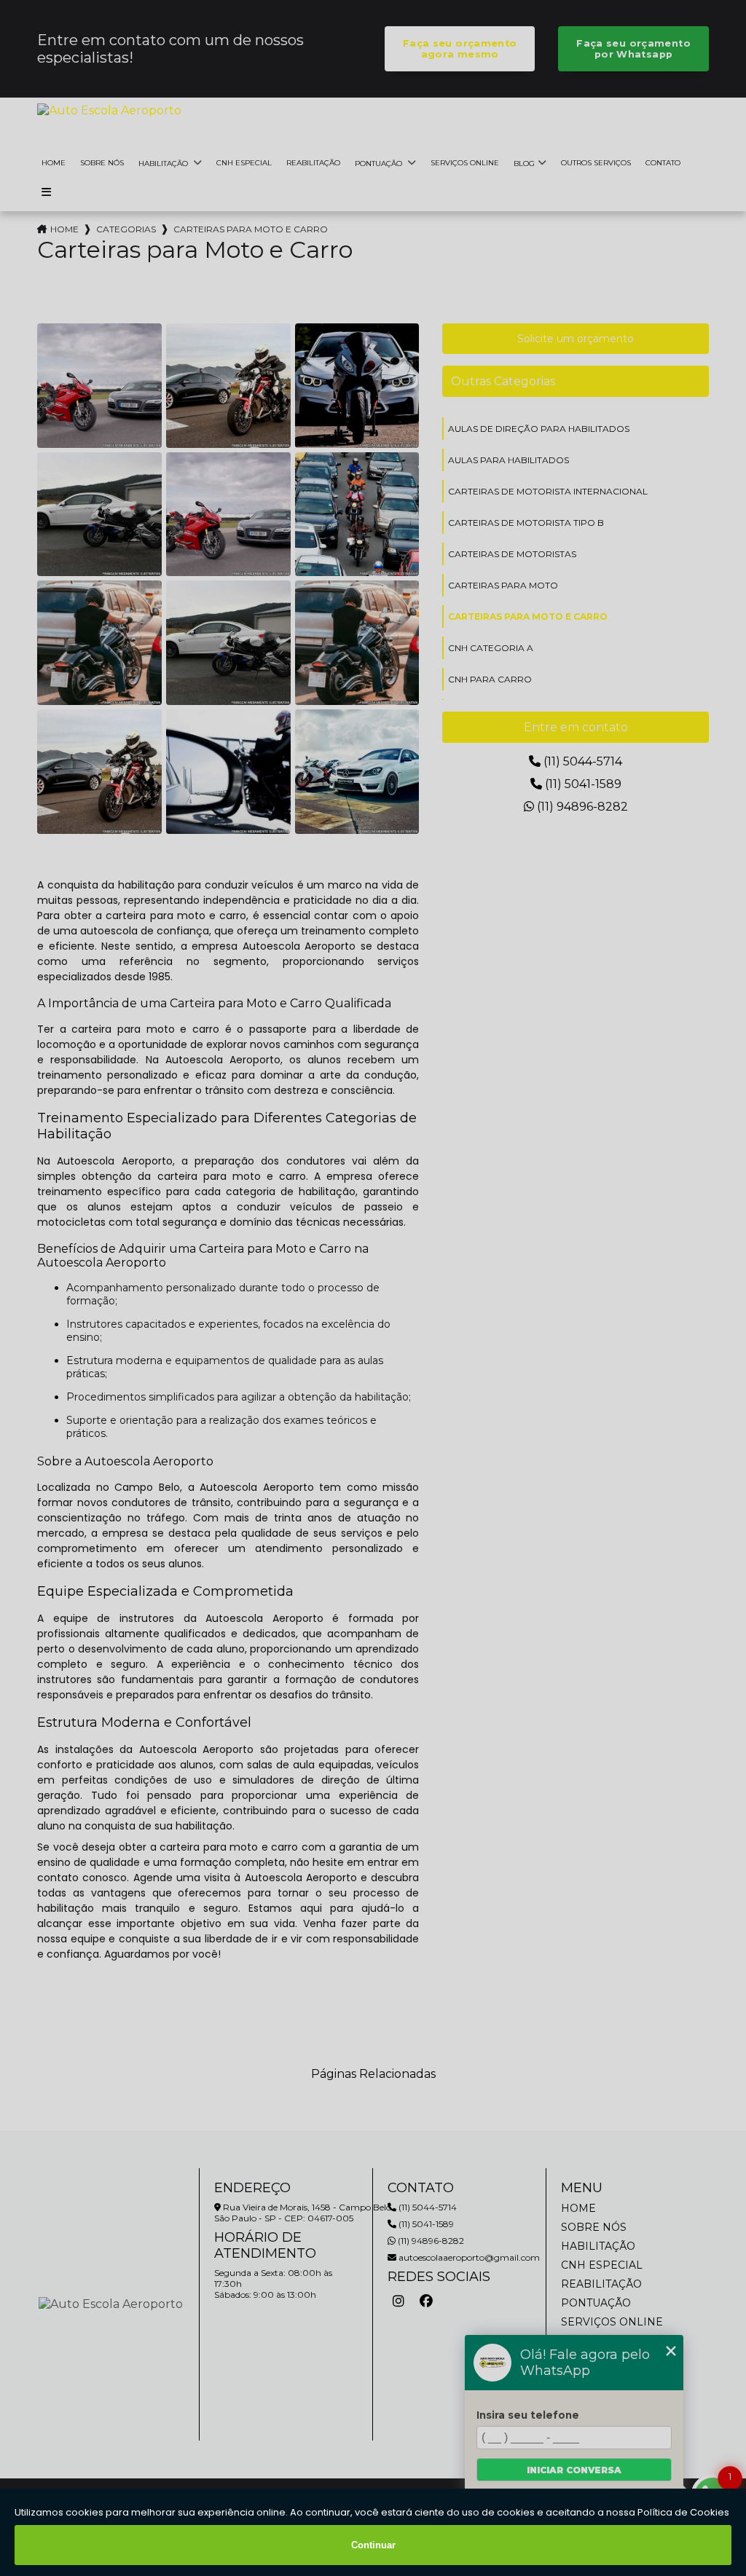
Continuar (373, 2545)
